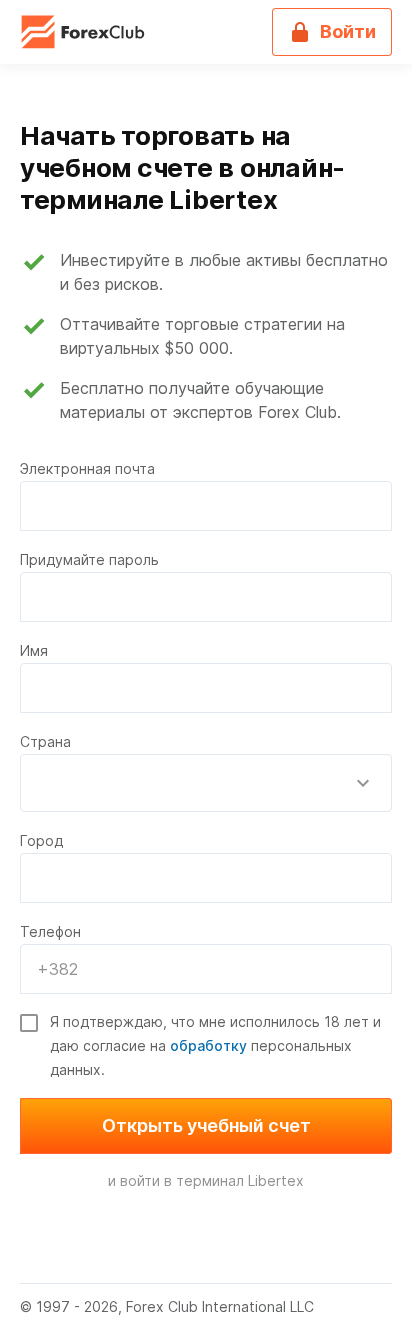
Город (41, 840)
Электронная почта (87, 468)
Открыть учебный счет (206, 1125)
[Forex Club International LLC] (84, 32)
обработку (208, 1045)
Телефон (50, 931)
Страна (45, 741)
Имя (34, 650)
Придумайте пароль (89, 559)
